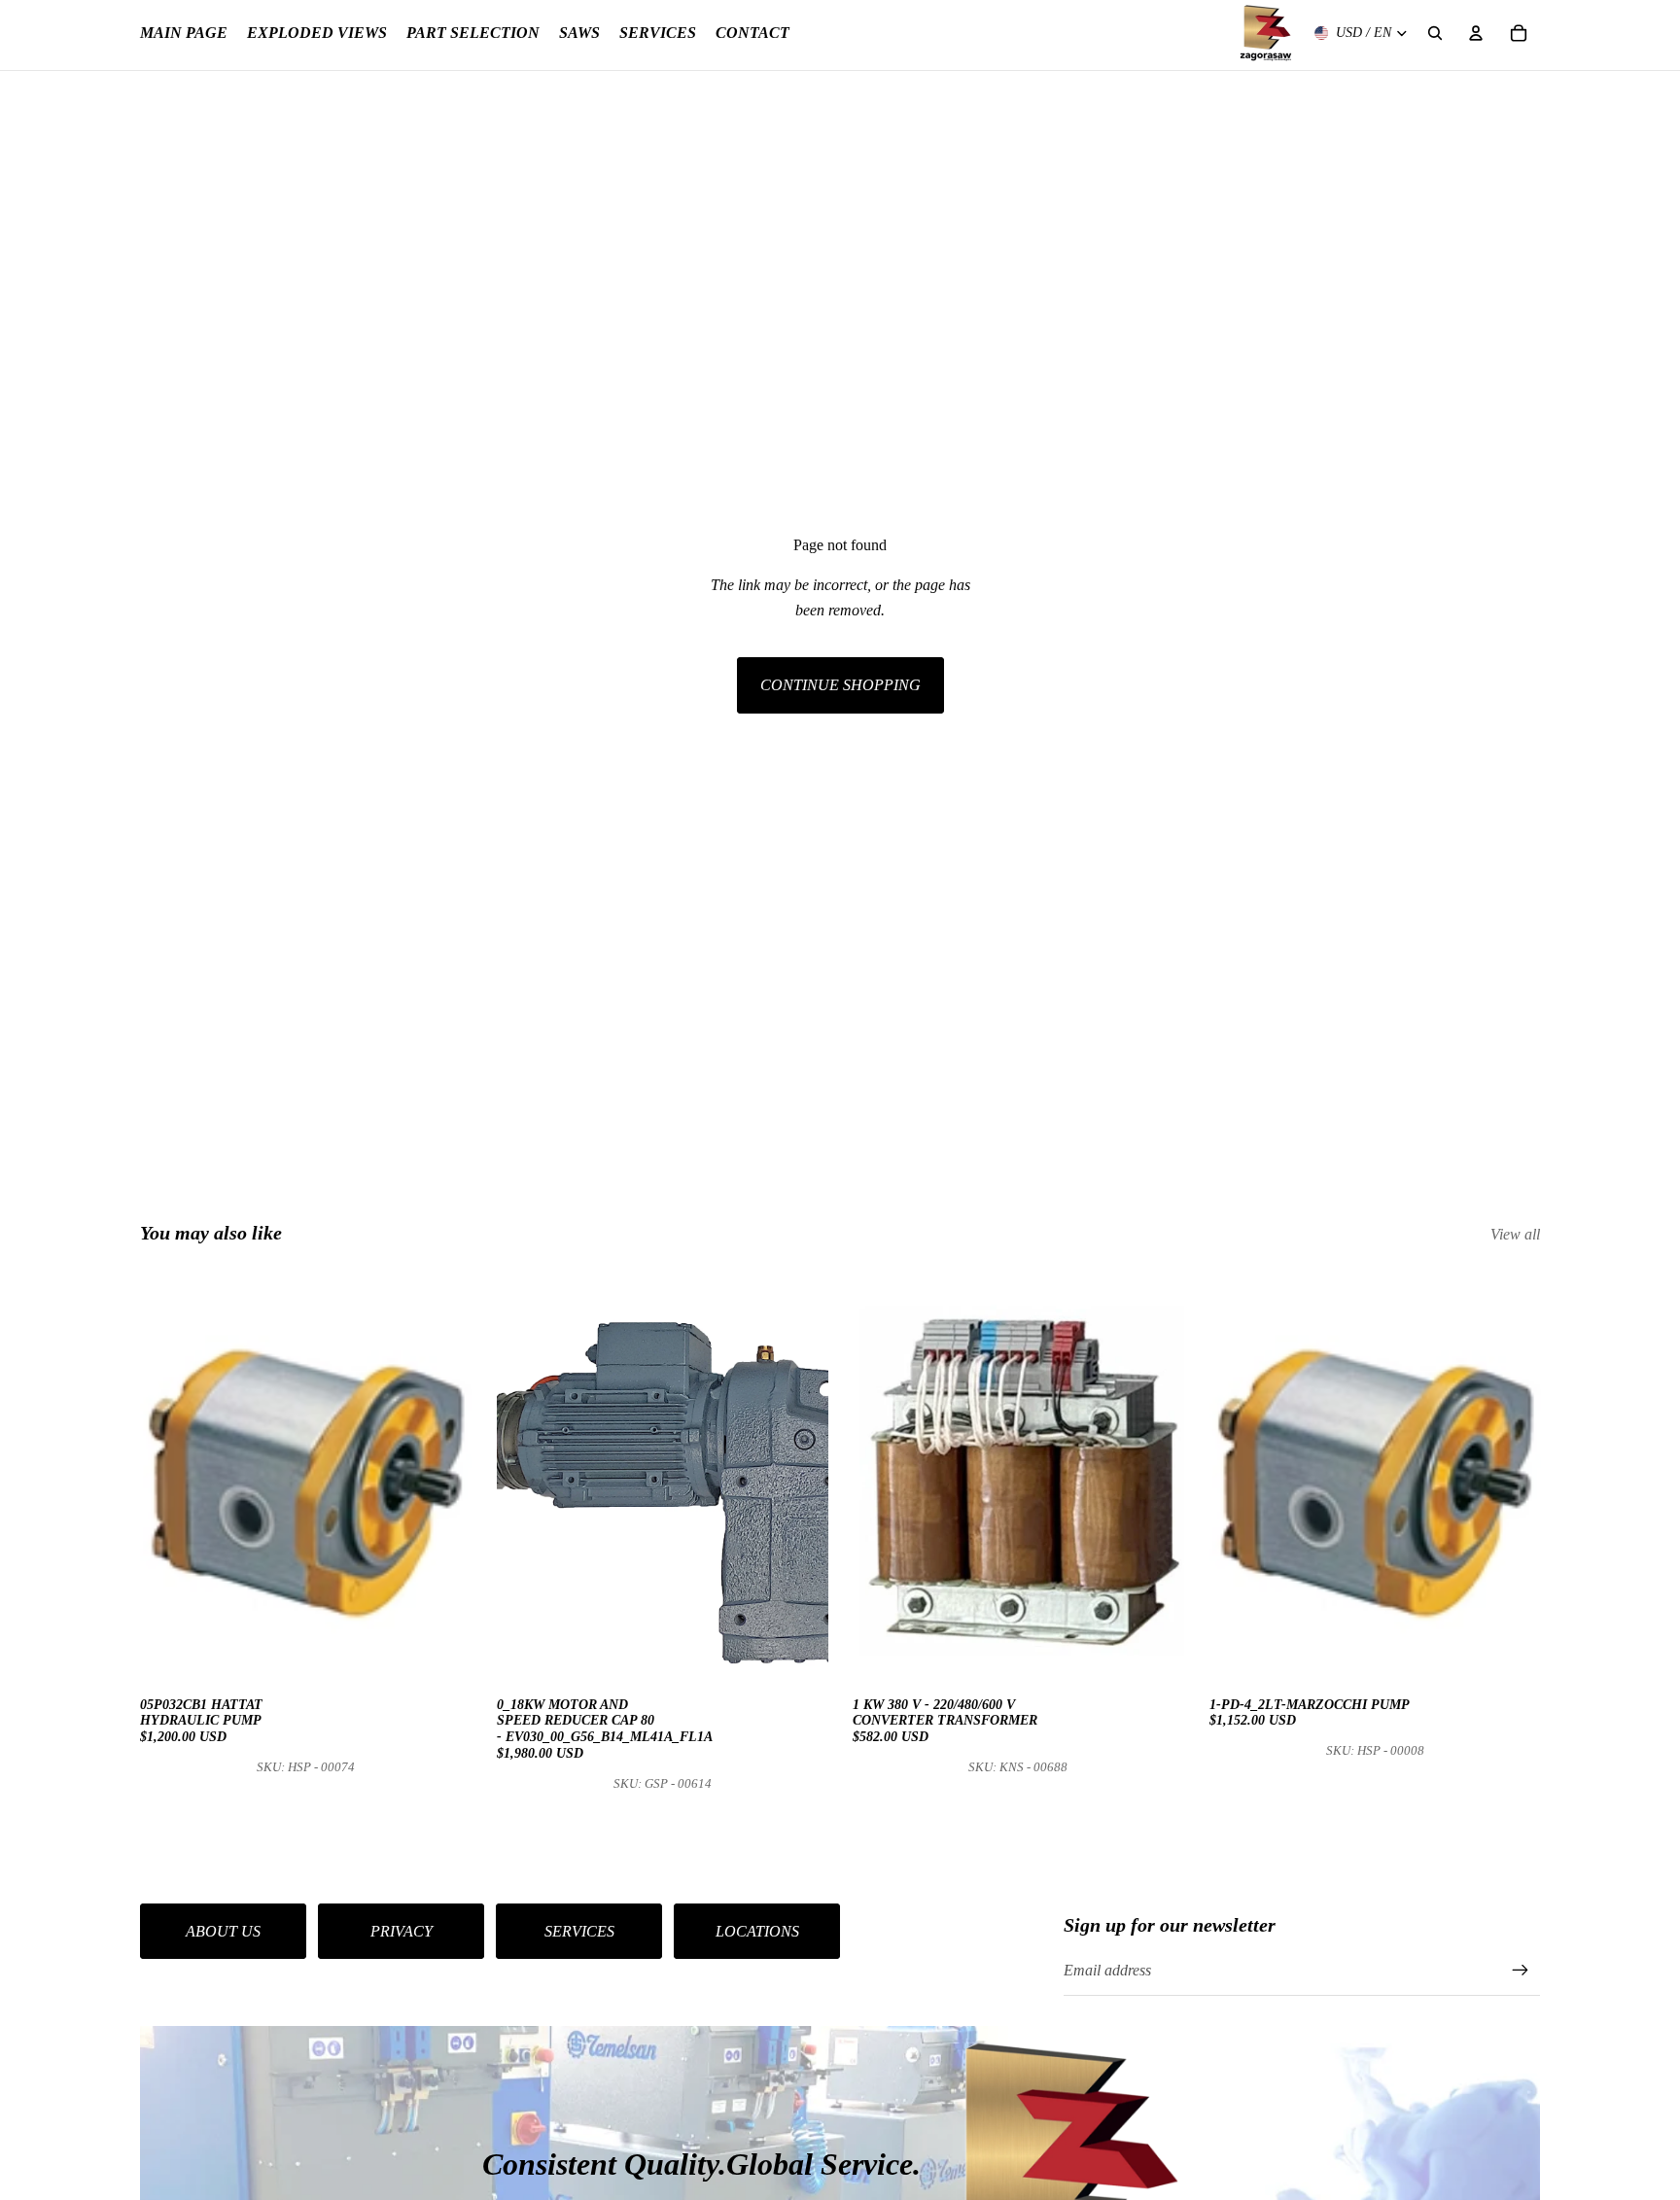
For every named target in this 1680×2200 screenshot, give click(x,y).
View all (1515, 1234)
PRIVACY (402, 1931)
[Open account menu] (1476, 33)
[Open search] (1435, 33)
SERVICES (579, 1931)
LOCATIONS (757, 1931)
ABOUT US (223, 1931)
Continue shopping (840, 685)
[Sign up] (1521, 1971)
